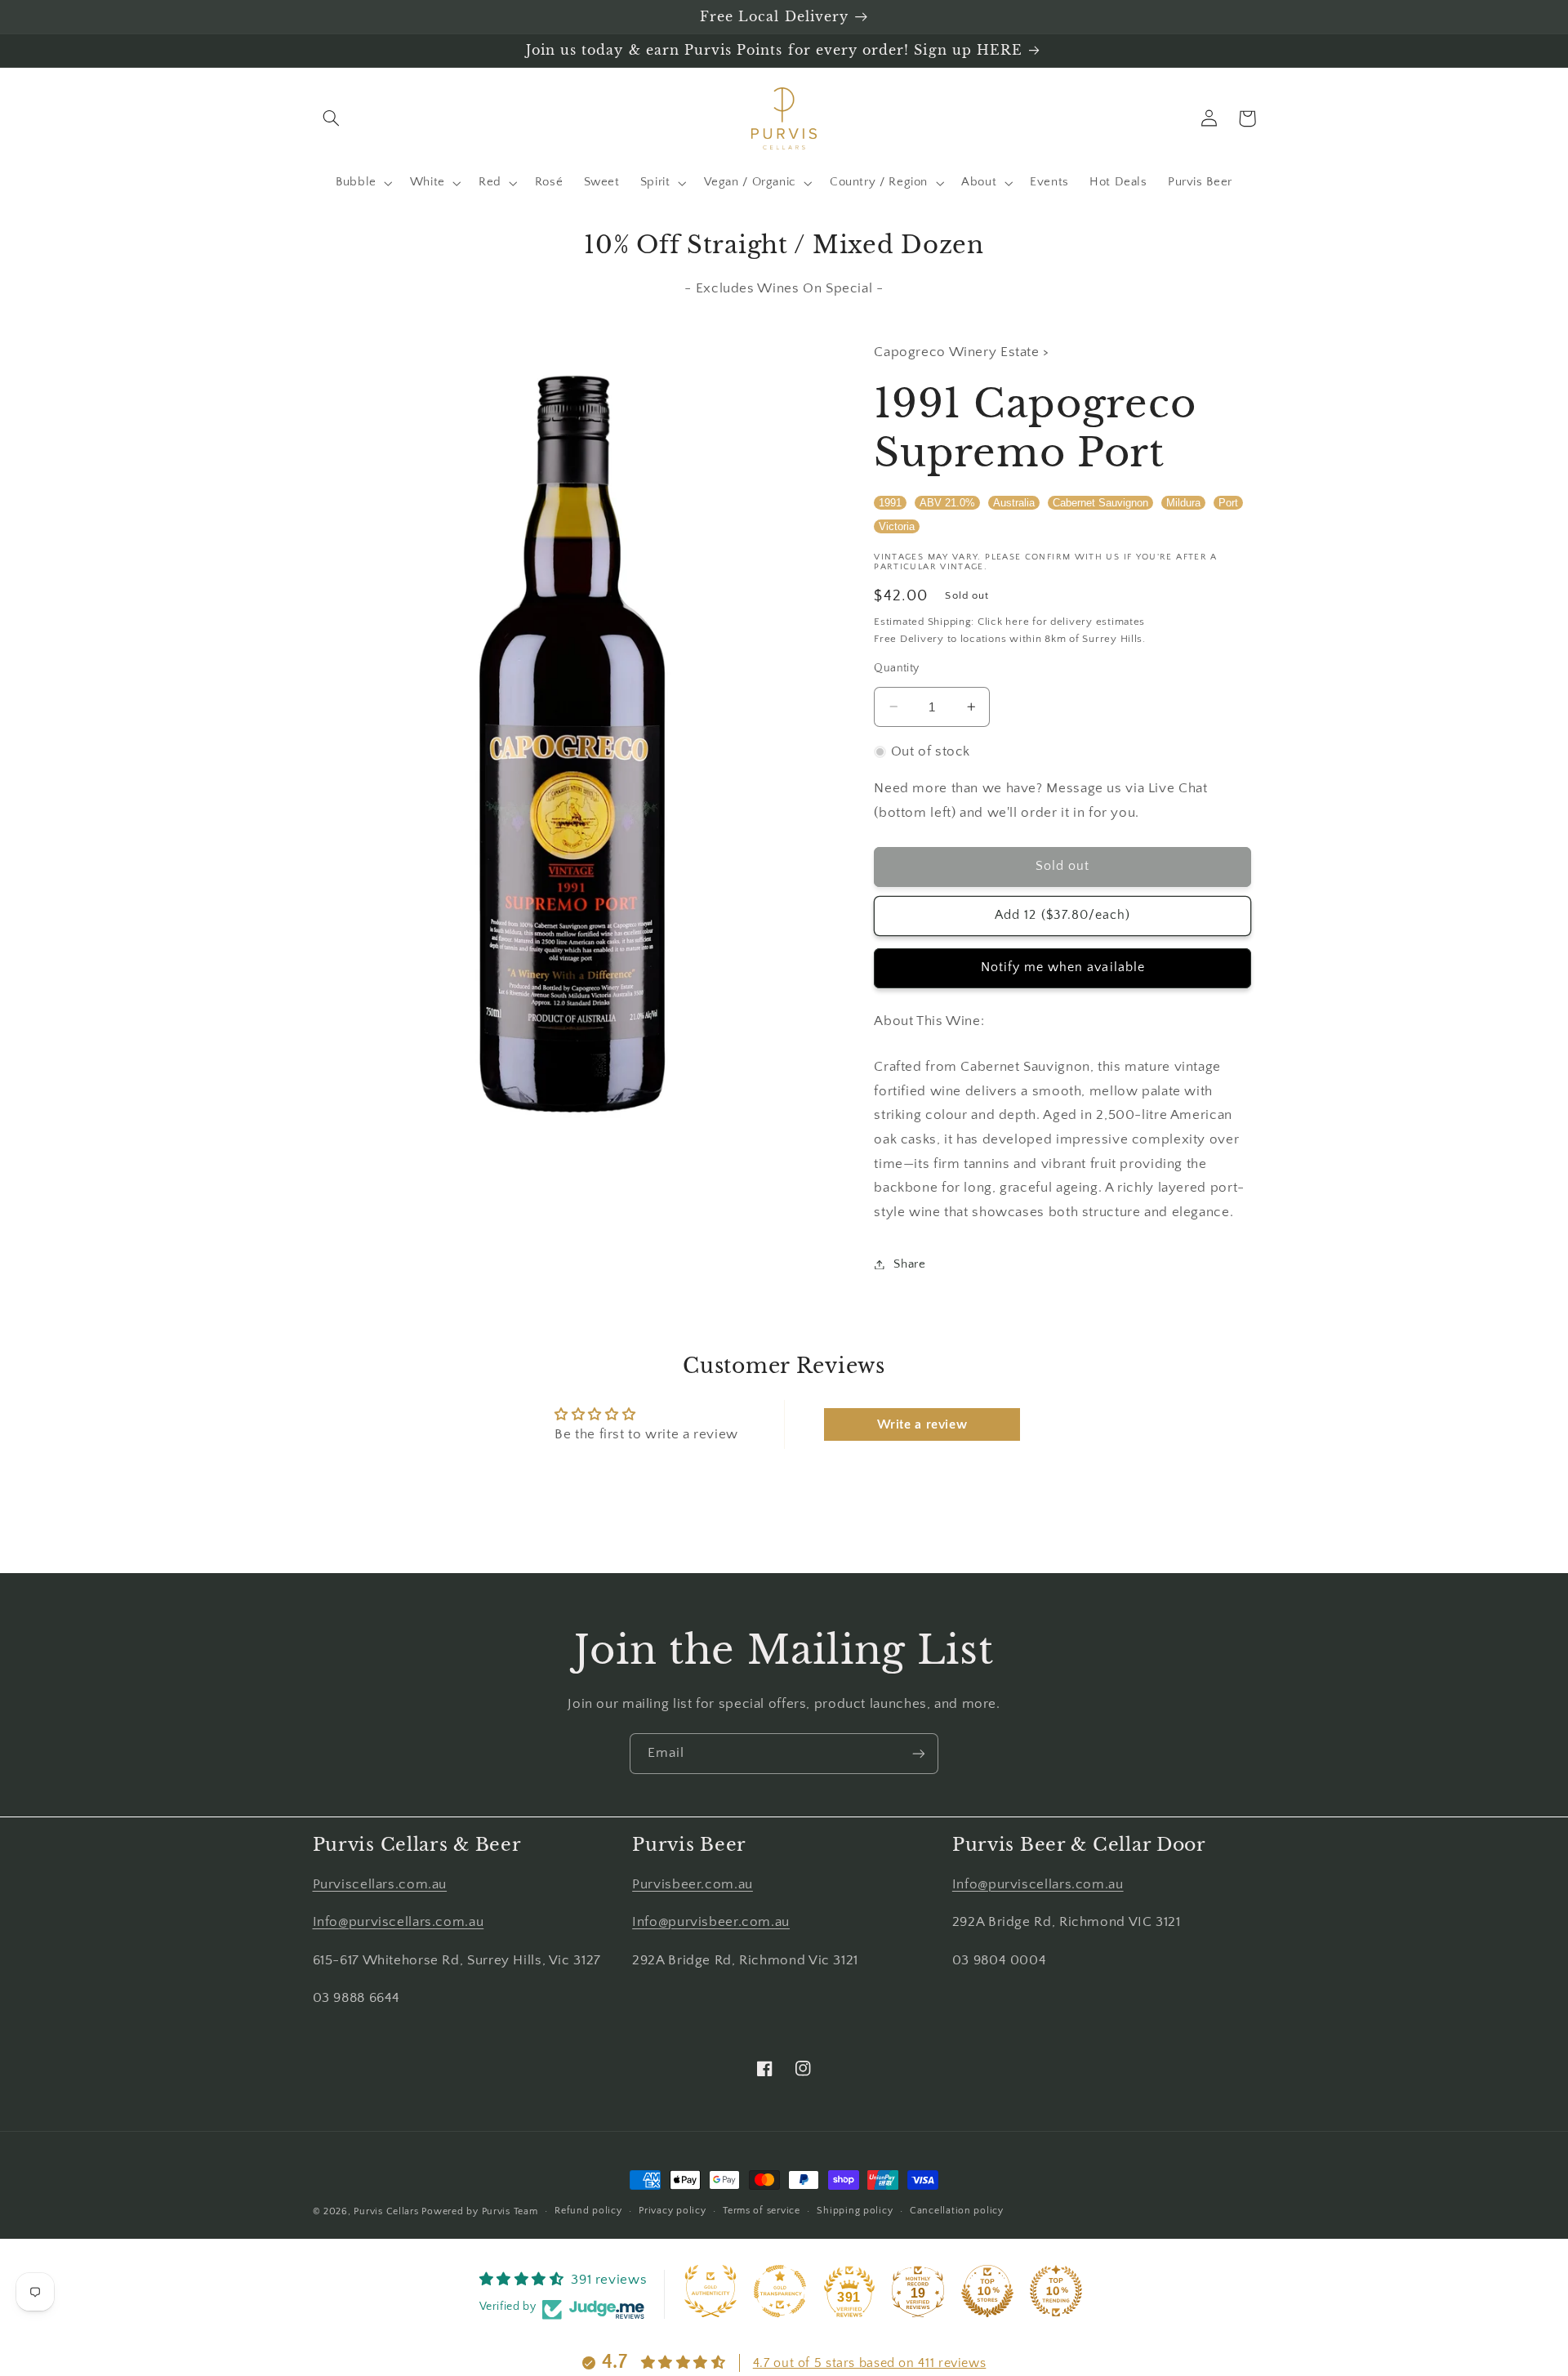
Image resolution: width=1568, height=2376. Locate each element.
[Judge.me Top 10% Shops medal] (987, 2291)
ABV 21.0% (947, 502)
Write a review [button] (922, 1424)
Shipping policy (855, 2211)
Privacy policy (672, 2211)
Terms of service (762, 2211)
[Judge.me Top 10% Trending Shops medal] (1056, 2291)
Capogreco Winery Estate (958, 352)
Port (1228, 502)
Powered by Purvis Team (479, 2211)
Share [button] (909, 1264)
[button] (332, 118)
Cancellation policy (957, 2211)
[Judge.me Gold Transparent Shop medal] (780, 2291)
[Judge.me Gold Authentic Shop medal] (710, 2291)
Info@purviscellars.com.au (399, 1922)
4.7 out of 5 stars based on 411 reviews (870, 2363)
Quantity (896, 668)
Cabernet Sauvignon (1100, 502)
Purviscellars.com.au (380, 1884)
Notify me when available (1063, 967)
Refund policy (588, 2211)
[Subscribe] (919, 1753)
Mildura (1183, 502)
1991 (890, 502)
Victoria (897, 526)
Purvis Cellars (386, 2211)
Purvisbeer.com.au (693, 1884)
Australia (1014, 502)
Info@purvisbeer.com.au (711, 1922)
